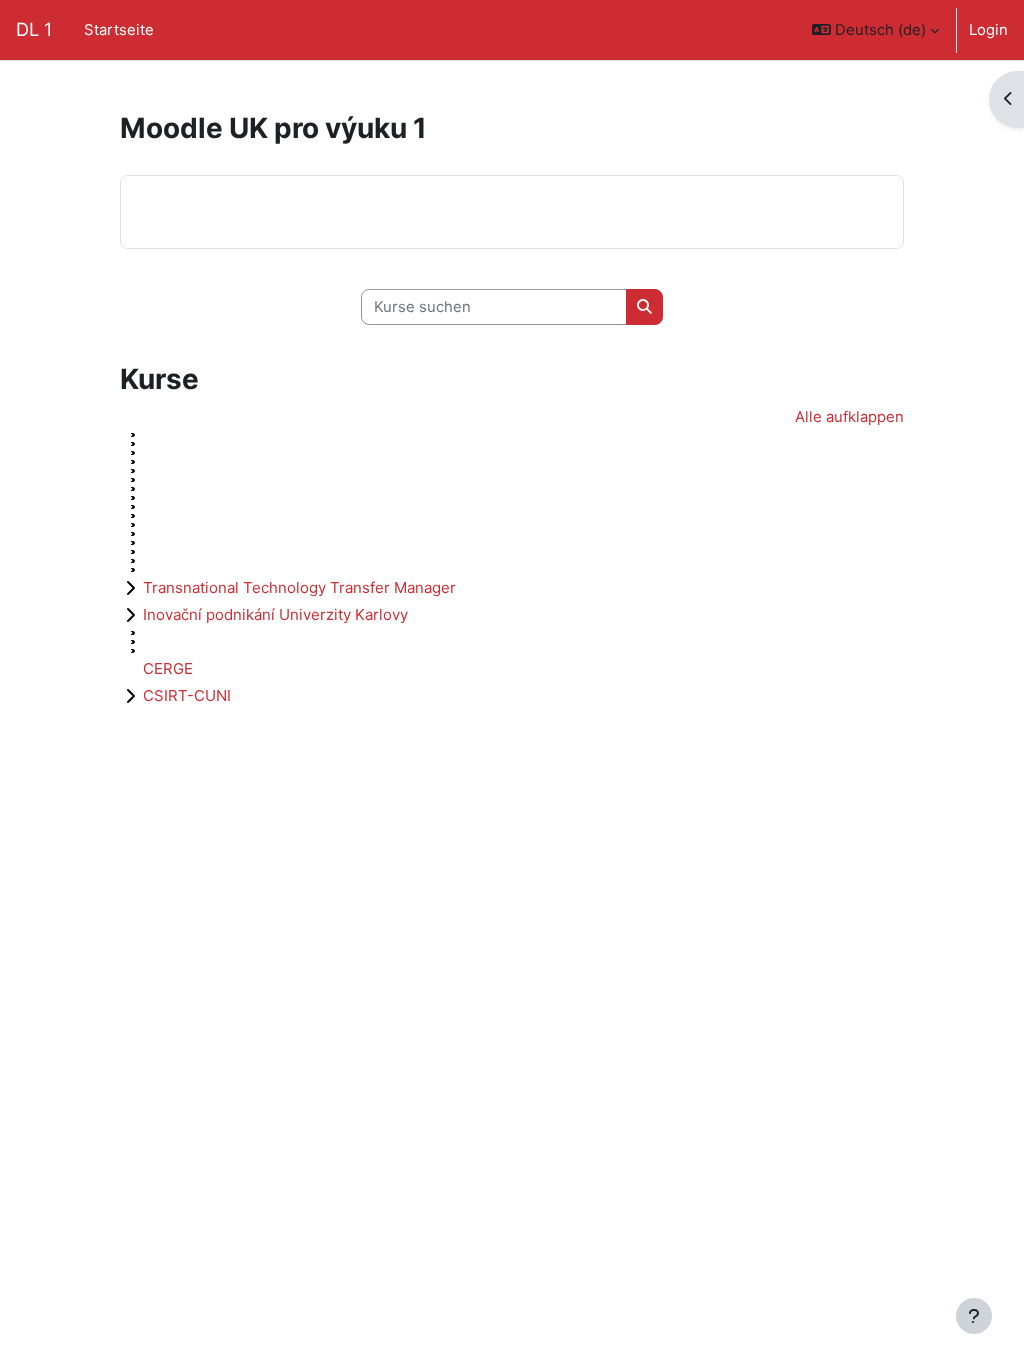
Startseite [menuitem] (119, 30)
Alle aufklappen (849, 417)
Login (988, 30)
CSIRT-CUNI (187, 695)
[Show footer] (974, 1316)
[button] (875, 30)
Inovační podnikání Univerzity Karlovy (275, 614)
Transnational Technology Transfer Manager (299, 587)
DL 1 (34, 29)
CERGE (168, 668)
